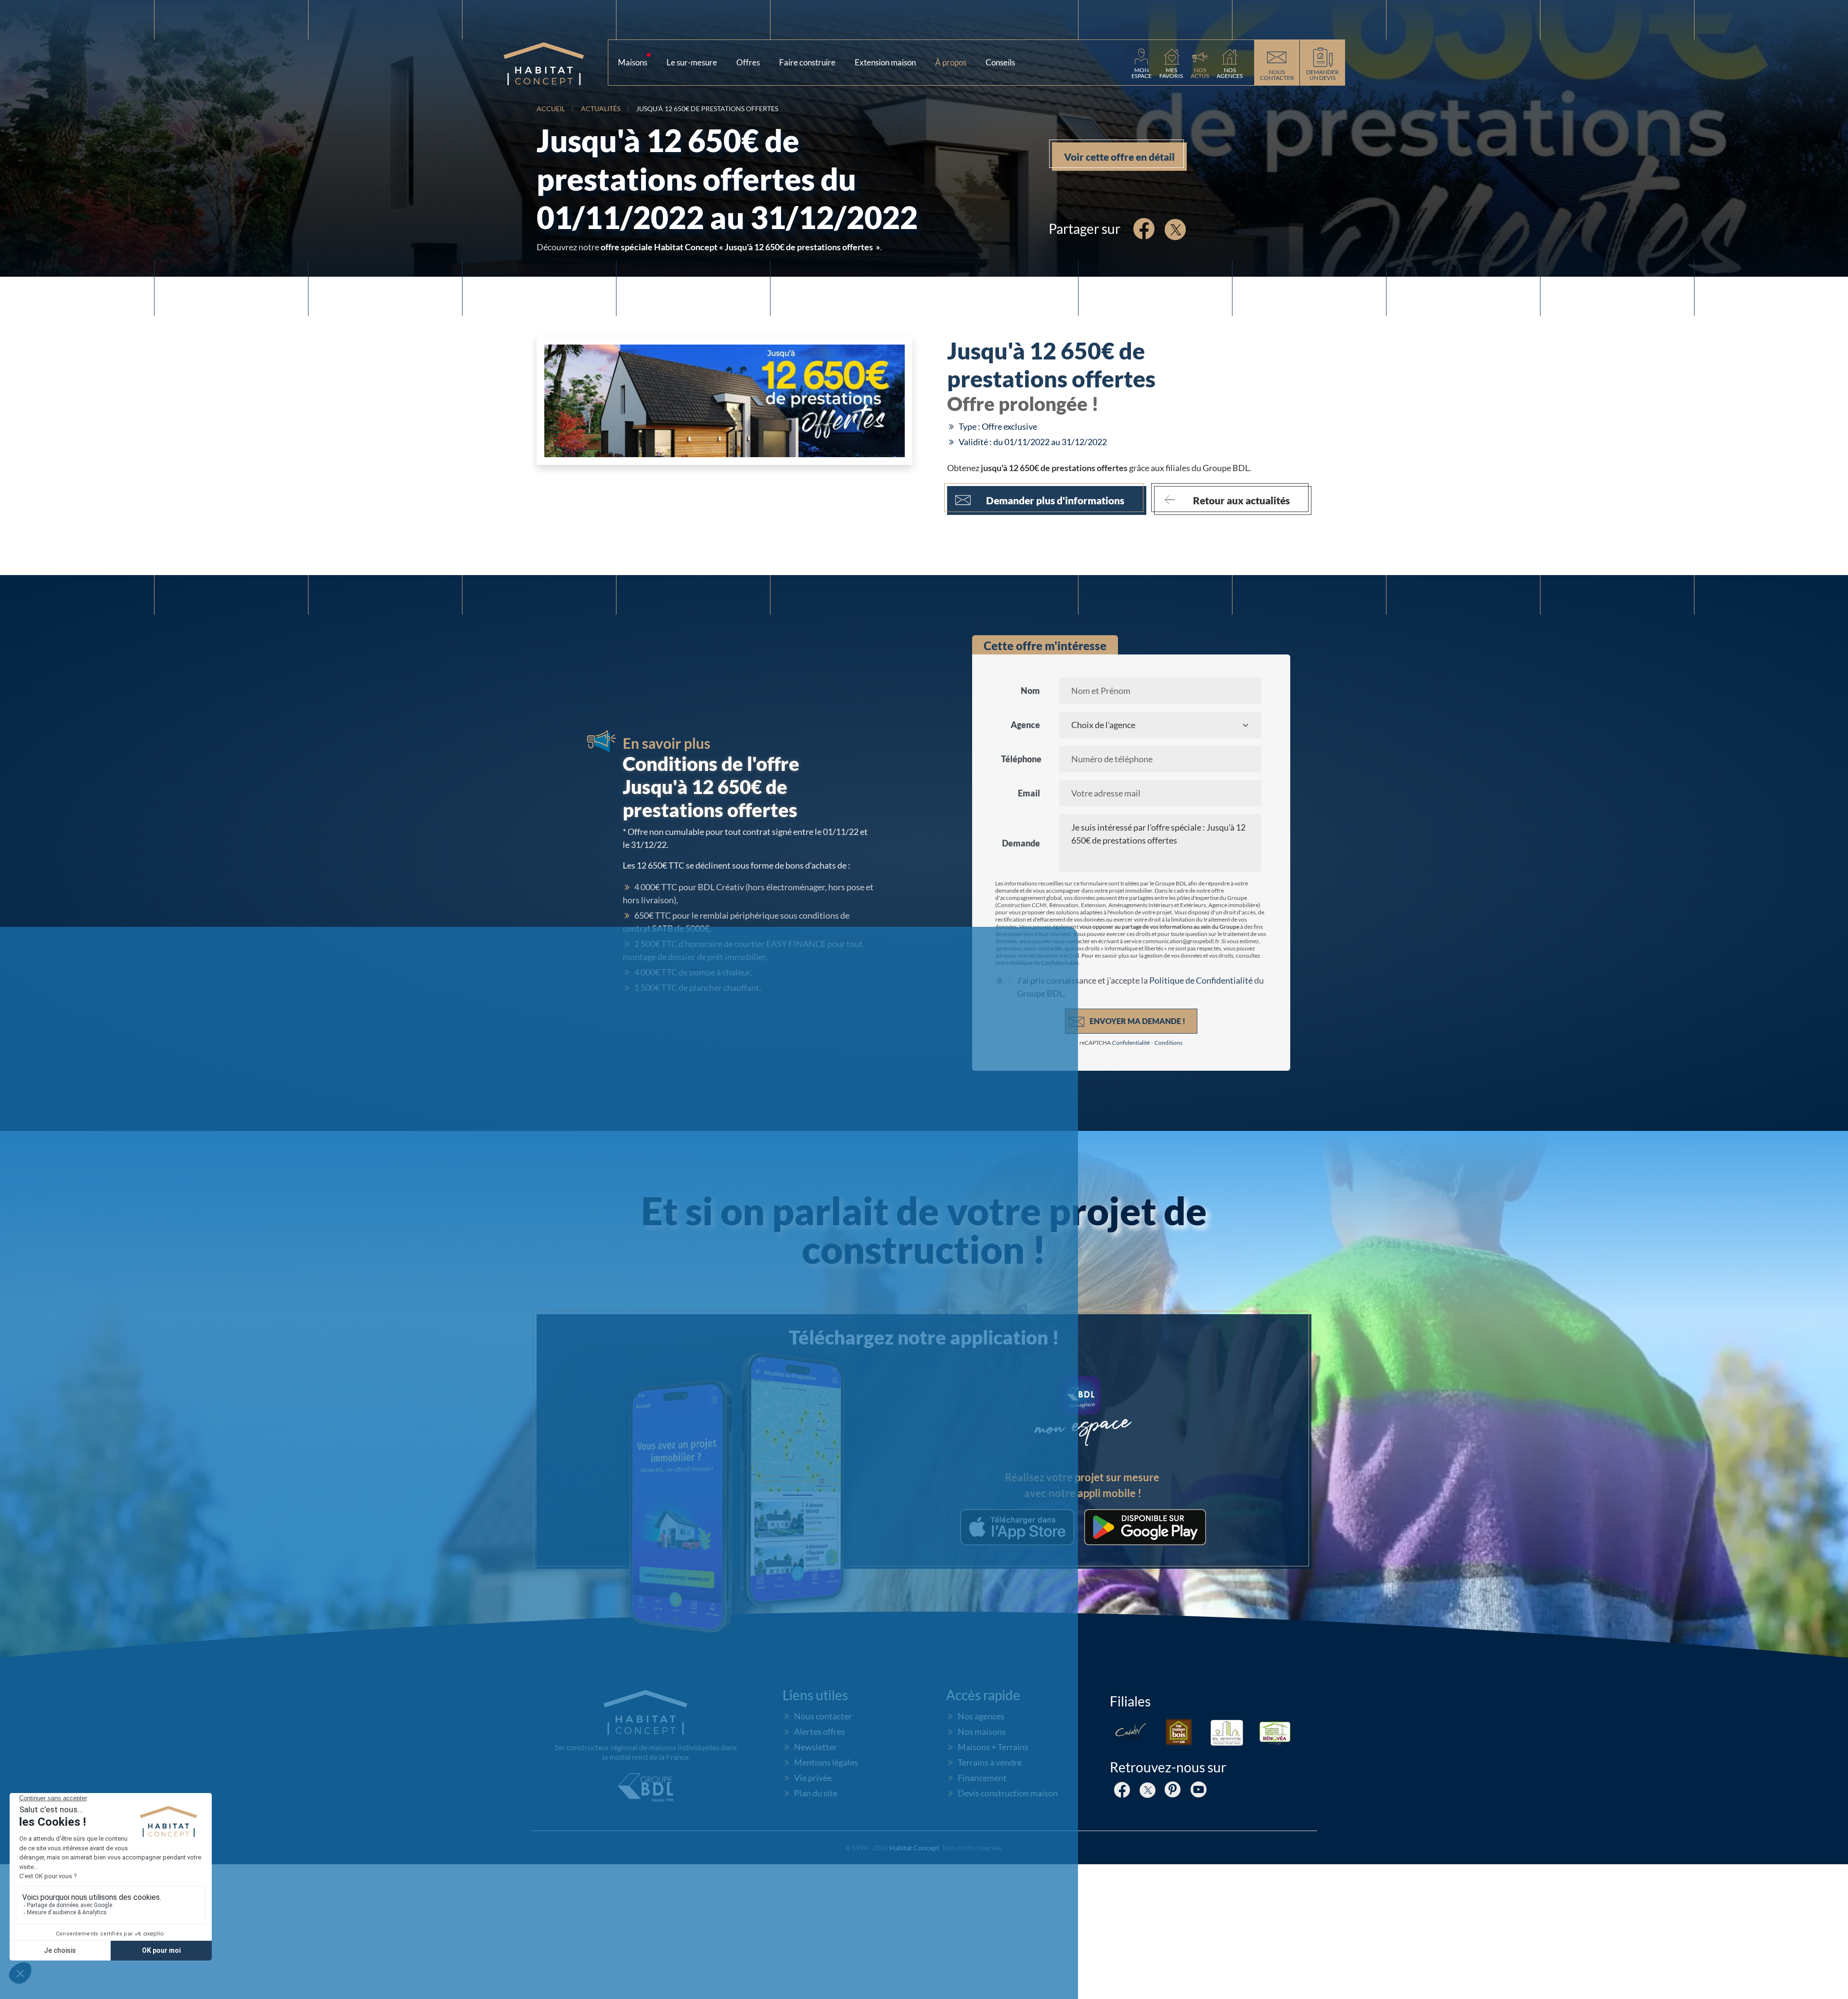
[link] (1142, 63)
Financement (982, 1778)
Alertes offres (820, 1731)
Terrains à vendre (990, 1762)
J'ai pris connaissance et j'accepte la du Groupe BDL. (1140, 987)
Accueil (551, 109)
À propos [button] (954, 60)
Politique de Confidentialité (1044, 963)
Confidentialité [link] (1131, 1043)
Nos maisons (982, 1731)
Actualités (601, 109)
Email (1029, 793)
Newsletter (815, 1747)
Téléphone (1021, 759)
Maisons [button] (636, 60)
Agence (1025, 725)
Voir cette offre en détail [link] (1119, 157)
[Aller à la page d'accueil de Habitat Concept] (555, 63)
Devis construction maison (1008, 1793)
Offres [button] (748, 62)
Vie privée (813, 1778)
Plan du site (816, 1793)
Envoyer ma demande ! (1137, 1021)
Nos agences (981, 1716)
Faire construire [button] (807, 62)
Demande (1021, 843)
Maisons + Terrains (993, 1747)
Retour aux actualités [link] (1241, 500)
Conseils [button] (1004, 60)
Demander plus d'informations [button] (1055, 500)
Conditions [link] (1168, 1043)
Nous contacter (823, 1716)
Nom (1030, 691)
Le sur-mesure (692, 62)
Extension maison (885, 62)
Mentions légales (826, 1762)
